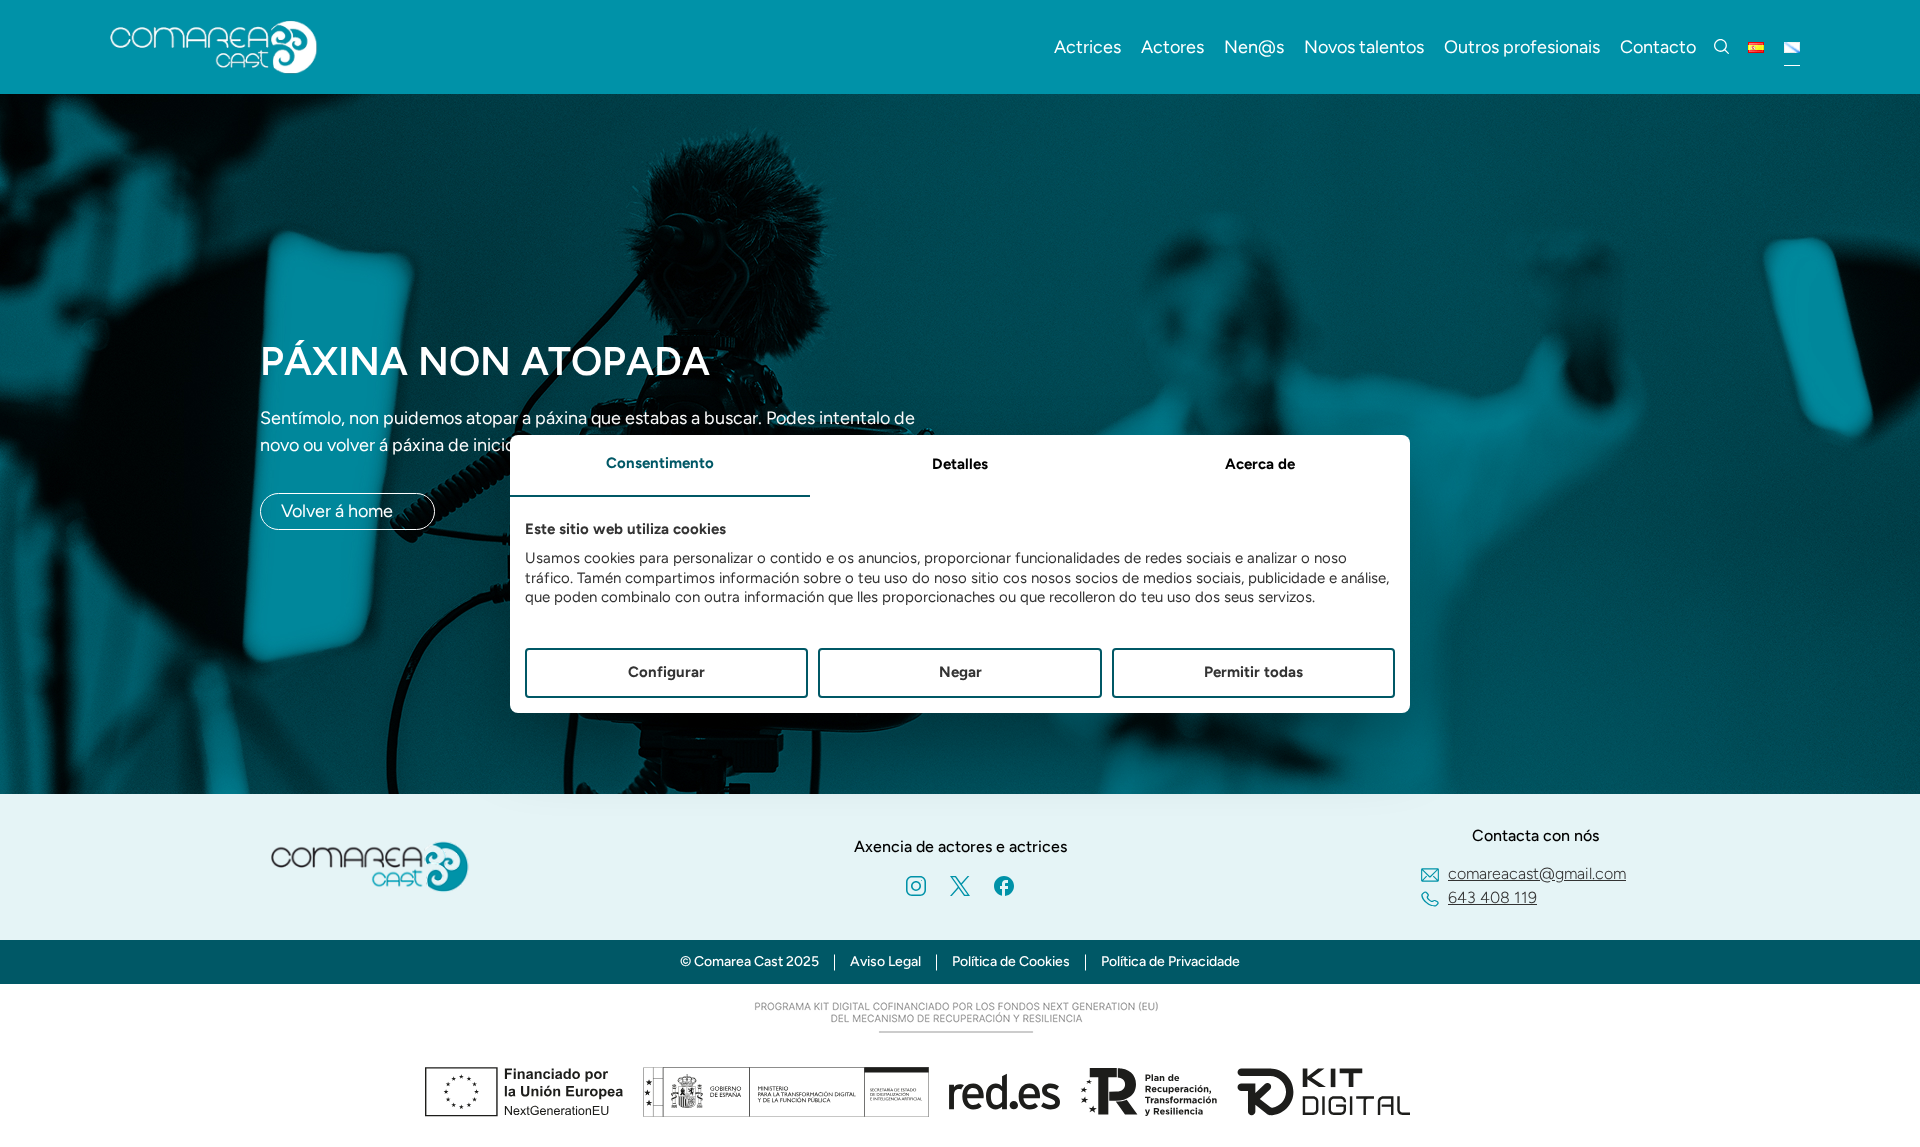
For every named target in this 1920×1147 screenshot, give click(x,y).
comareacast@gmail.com (1537, 873)
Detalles (960, 464)
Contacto (1658, 47)
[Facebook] (1004, 885)
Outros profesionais (1522, 47)
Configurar (666, 672)
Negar (960, 672)
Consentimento (660, 463)
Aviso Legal (885, 961)
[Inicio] (214, 47)
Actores (1172, 47)
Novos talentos (1364, 47)
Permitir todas (1253, 672)
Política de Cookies (1011, 961)
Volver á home (337, 511)
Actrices (1087, 47)
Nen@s (1254, 47)
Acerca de (1260, 464)
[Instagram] (916, 885)
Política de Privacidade (1170, 961)
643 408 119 (1492, 897)
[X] (960, 885)
